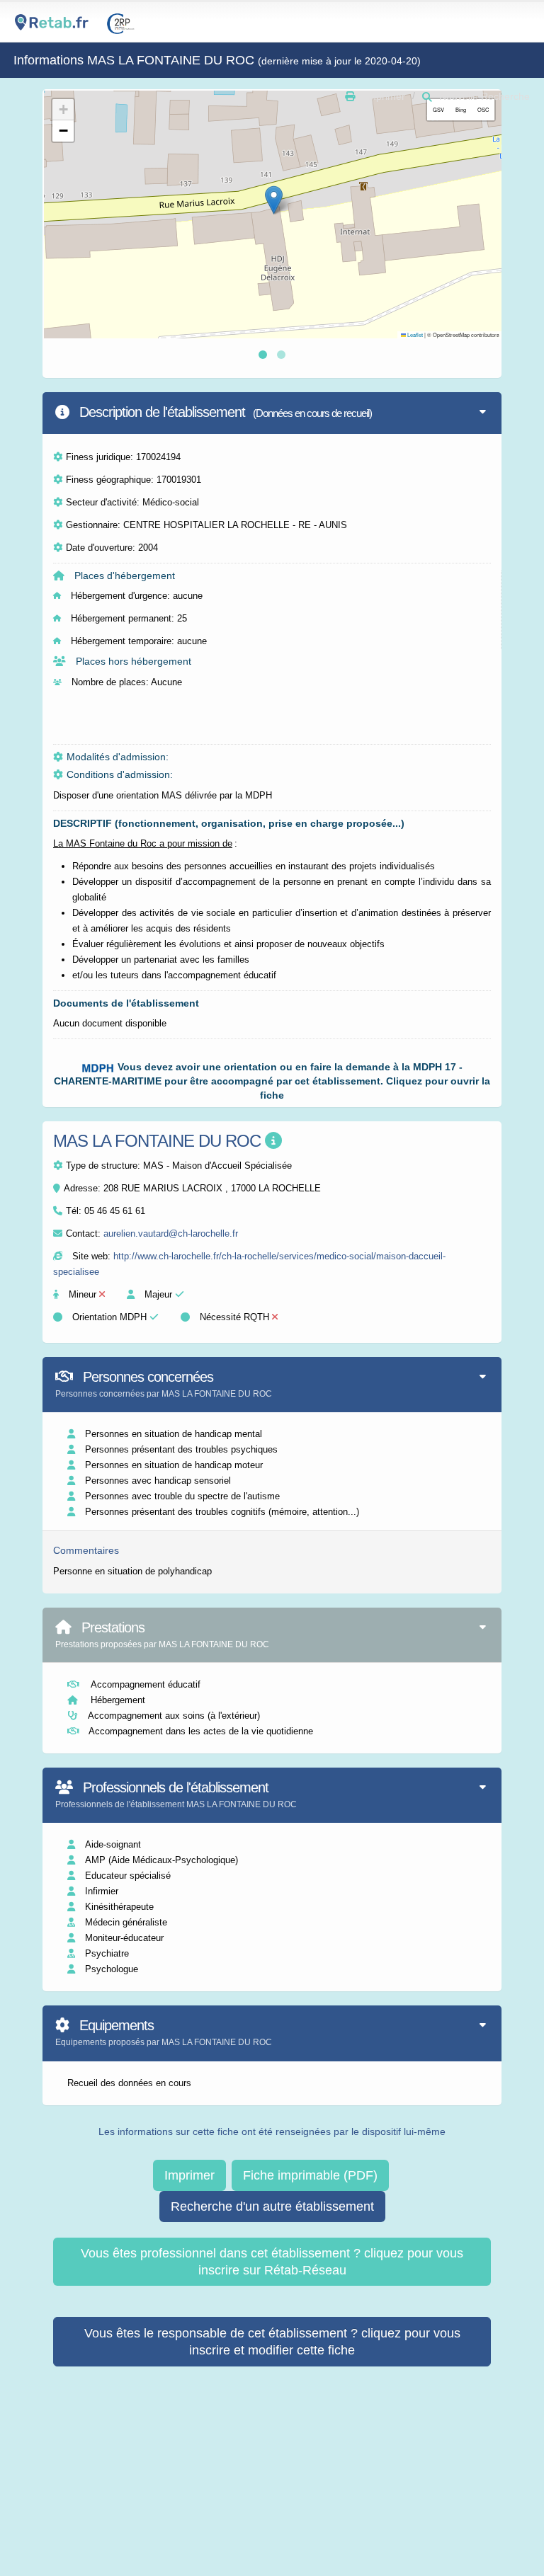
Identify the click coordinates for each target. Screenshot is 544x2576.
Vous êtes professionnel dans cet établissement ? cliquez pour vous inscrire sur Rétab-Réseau (272, 2262)
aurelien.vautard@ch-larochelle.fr (171, 1233)
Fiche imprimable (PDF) (310, 2175)
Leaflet (414, 334)
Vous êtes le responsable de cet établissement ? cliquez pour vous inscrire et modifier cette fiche (272, 2342)
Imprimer (189, 2175)
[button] (274, 200)
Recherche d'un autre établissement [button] (272, 2206)
